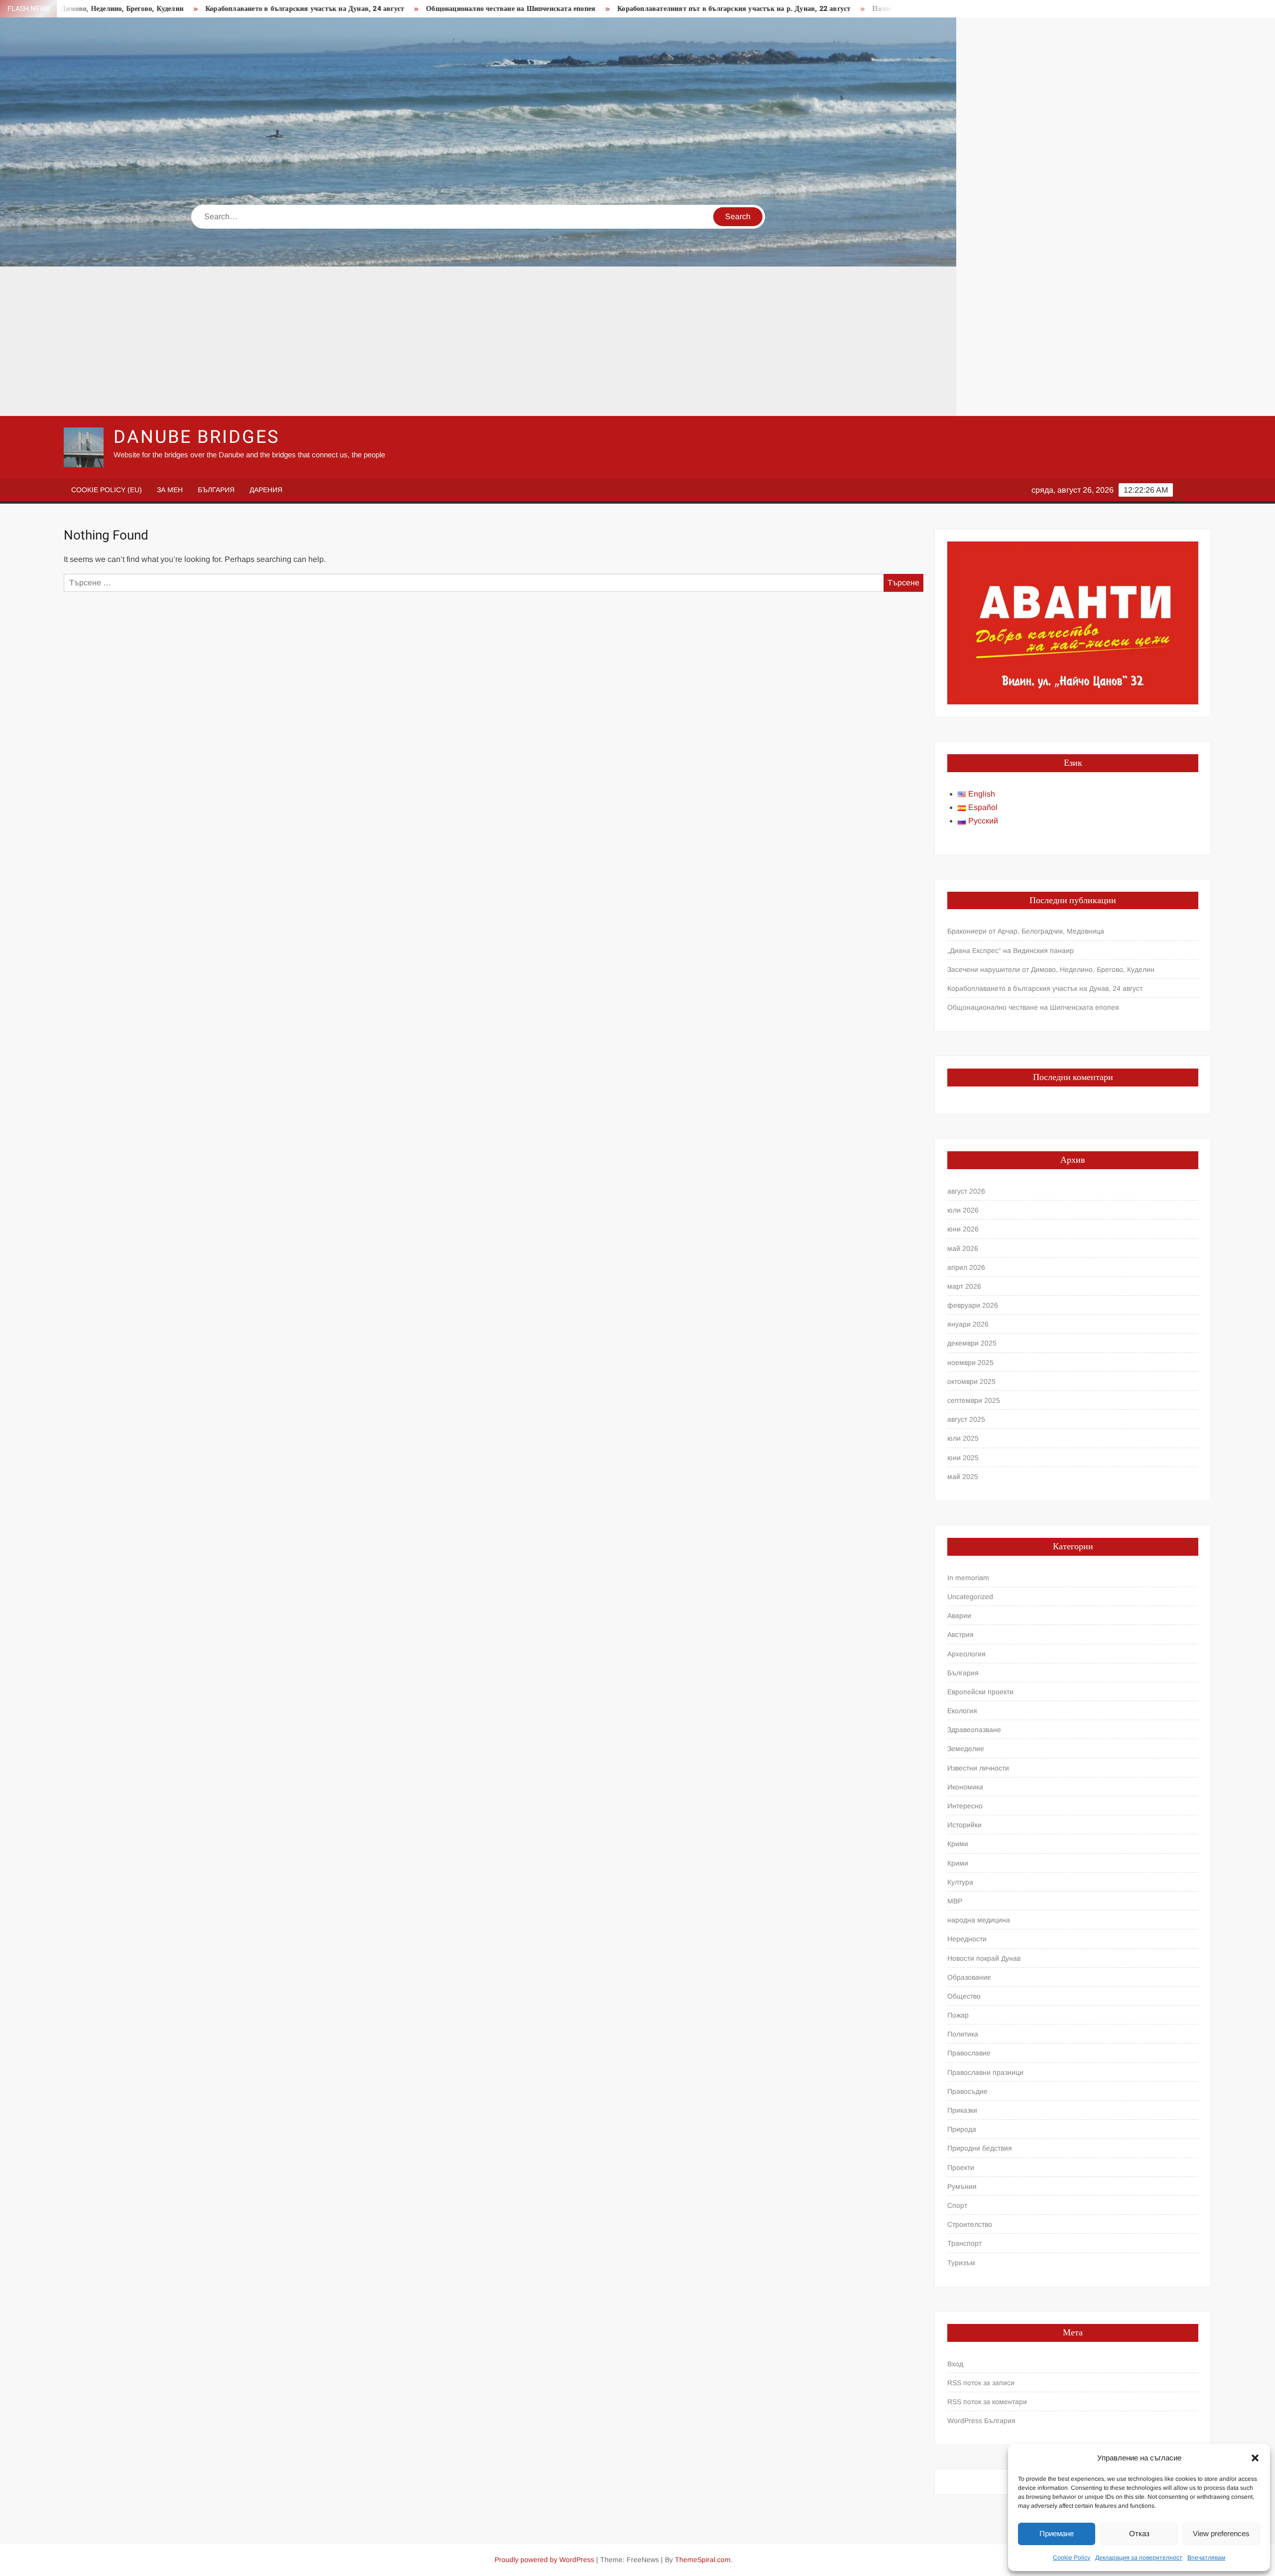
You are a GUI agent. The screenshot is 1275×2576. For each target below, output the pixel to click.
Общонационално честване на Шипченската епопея (379, 9)
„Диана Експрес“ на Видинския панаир (1011, 950)
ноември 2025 (970, 1362)
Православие (969, 2053)
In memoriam (968, 1578)
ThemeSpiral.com (703, 2560)
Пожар (958, 2015)
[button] (1255, 2458)
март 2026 (964, 1286)
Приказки (962, 2110)
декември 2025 (972, 1343)
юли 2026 (963, 1210)
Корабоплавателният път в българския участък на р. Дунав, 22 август (602, 9)
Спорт (957, 2205)
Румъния (962, 2186)
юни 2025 (963, 1458)
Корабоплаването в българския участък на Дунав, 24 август (173, 9)
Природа (962, 2129)
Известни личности (978, 1768)
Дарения (266, 490)
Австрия (960, 1634)
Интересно (965, 1806)
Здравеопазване (974, 1730)
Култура (960, 1882)
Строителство (970, 2224)
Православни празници (985, 2072)
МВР (955, 1901)
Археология (966, 1654)
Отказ (1139, 2533)
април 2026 (966, 1267)
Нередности (967, 1939)
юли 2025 (963, 1438)
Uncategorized (970, 1597)
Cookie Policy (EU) (107, 490)
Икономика (965, 1787)
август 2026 (966, 1191)
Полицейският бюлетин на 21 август (801, 9)
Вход (955, 2364)
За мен (170, 490)
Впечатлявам (1206, 2558)
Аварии (959, 1616)
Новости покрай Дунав (984, 1958)
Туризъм (961, 2263)
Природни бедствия (980, 2148)
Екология (962, 1711)
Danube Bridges (196, 437)
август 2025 (966, 1419)
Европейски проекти (980, 1692)
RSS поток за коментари (987, 2402)
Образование (969, 1977)
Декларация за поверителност (1139, 2558)
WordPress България (981, 2421)
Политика (963, 2034)
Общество (964, 1996)
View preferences (1221, 2533)
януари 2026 (968, 1324)
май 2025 (963, 1477)
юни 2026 (963, 1229)
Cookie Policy (1072, 2558)
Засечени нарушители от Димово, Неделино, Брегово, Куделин (1051, 969)
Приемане (1057, 2533)
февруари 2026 (973, 1305)
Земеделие (966, 1749)
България (216, 490)
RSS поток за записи (981, 2383)
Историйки (964, 1825)
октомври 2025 (971, 1381)
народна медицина (979, 1920)
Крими (958, 1844)
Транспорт (964, 2243)
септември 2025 (974, 1400)
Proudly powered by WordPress (544, 2560)
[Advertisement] (478, 341)
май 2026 (963, 1248)
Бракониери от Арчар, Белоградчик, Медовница (1026, 931)
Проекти (961, 2168)
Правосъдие (967, 2091)
